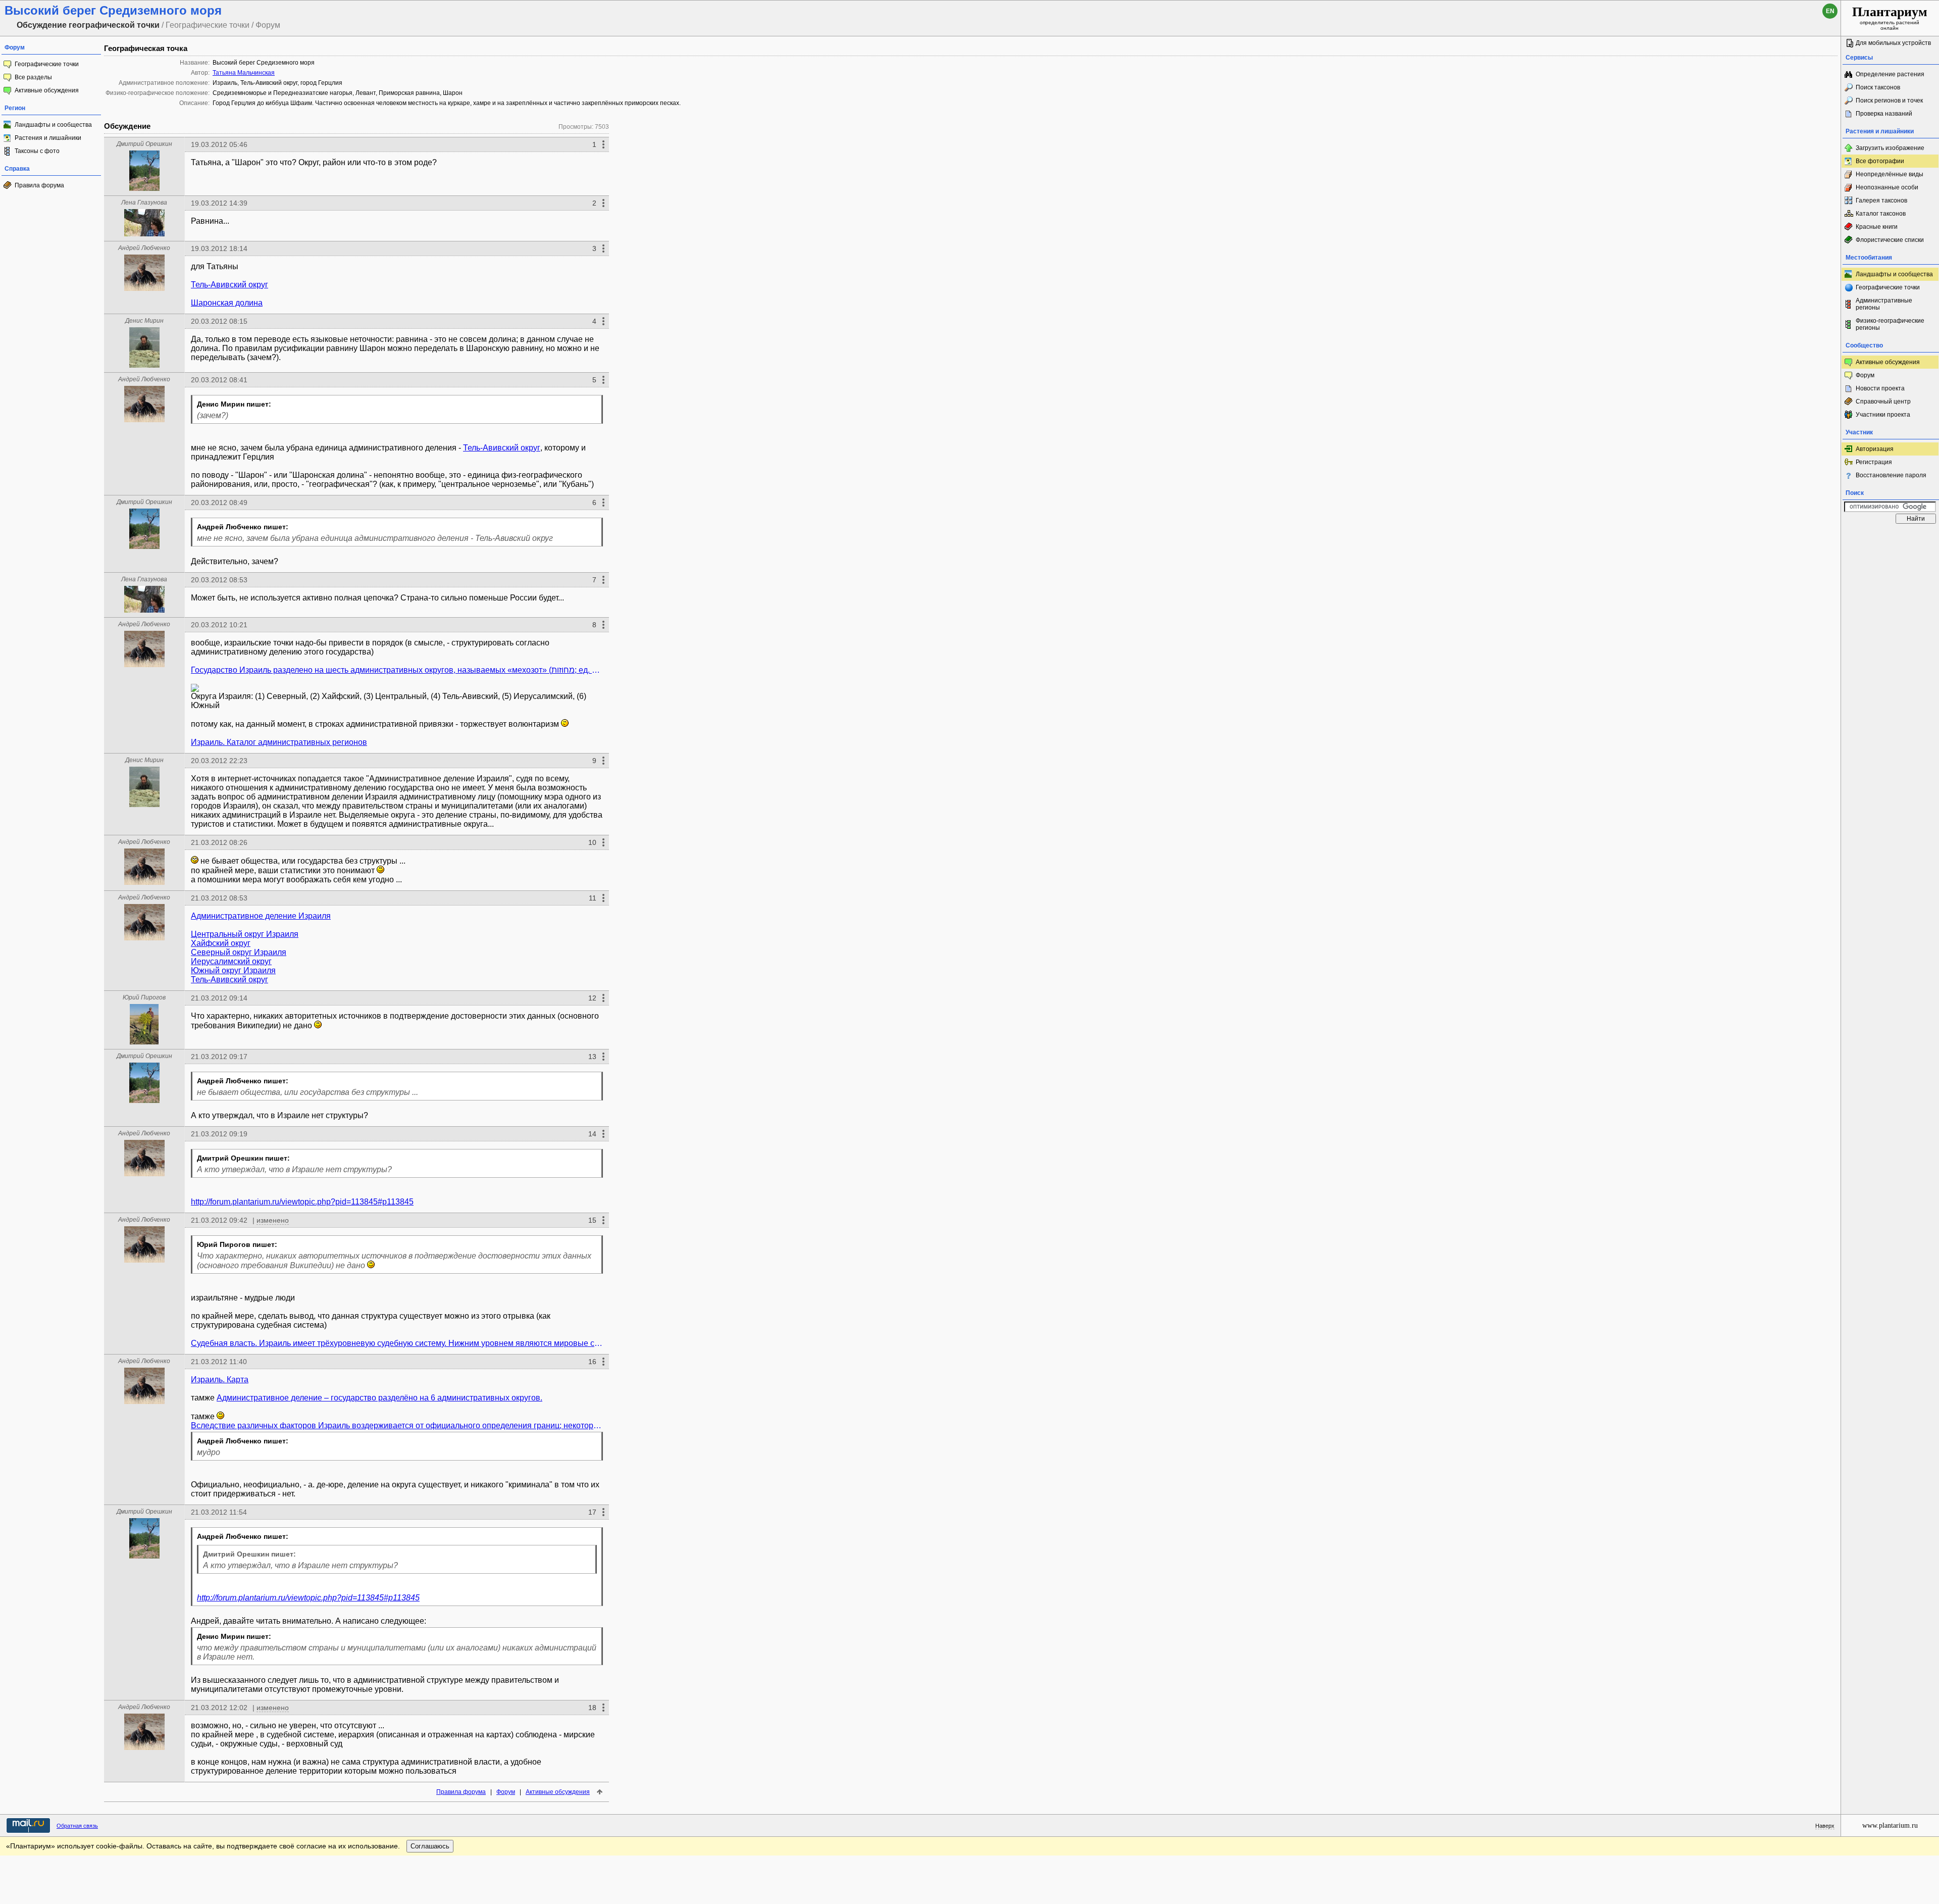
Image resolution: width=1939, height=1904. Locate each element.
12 (592, 998)
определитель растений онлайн (1890, 18)
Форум (506, 1792)
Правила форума (39, 185)
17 (592, 1512)
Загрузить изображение (1890, 148)
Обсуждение (127, 126)
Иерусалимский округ (231, 961)
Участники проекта (1883, 415)
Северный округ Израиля (239, 952)
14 (592, 1134)
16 (592, 1362)
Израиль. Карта (220, 1380)
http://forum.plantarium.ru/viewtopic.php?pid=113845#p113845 (302, 1202)
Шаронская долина (227, 303)
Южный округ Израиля (233, 970)
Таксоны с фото (37, 151)
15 (592, 1220)
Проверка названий (1884, 114)
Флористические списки (1890, 240)
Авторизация (1875, 449)
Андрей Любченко (144, 248)
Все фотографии (1880, 161)
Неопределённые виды (1890, 174)
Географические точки (47, 64)
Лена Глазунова (144, 203)
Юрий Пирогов (144, 997)
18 (592, 1708)
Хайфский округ (221, 943)
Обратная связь (77, 1826)
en (1830, 11)
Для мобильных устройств (1893, 43)
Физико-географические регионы (1890, 324)
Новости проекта (1880, 388)
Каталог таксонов (1881, 214)
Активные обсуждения (47, 90)
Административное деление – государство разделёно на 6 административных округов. (379, 1398)
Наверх (1825, 1826)
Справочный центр (1883, 402)
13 (592, 1057)
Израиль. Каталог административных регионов (279, 742)
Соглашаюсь (430, 1846)
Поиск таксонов (1878, 87)
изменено (273, 1220)
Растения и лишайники (48, 138)
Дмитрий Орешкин (144, 144)
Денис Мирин (144, 321)
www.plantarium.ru (1890, 1825)
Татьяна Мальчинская (244, 73)
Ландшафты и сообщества (53, 125)
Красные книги (1877, 227)
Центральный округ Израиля (245, 934)
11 (593, 898)
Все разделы (33, 77)
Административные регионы (1884, 304)
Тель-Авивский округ (229, 285)
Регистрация (1874, 462)
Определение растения (1890, 74)
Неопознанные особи (1887, 187)
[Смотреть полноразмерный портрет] (144, 188)
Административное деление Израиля (261, 916)
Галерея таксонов (1881, 201)
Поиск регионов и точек (1889, 101)
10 (592, 842)
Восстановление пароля (1891, 475)
